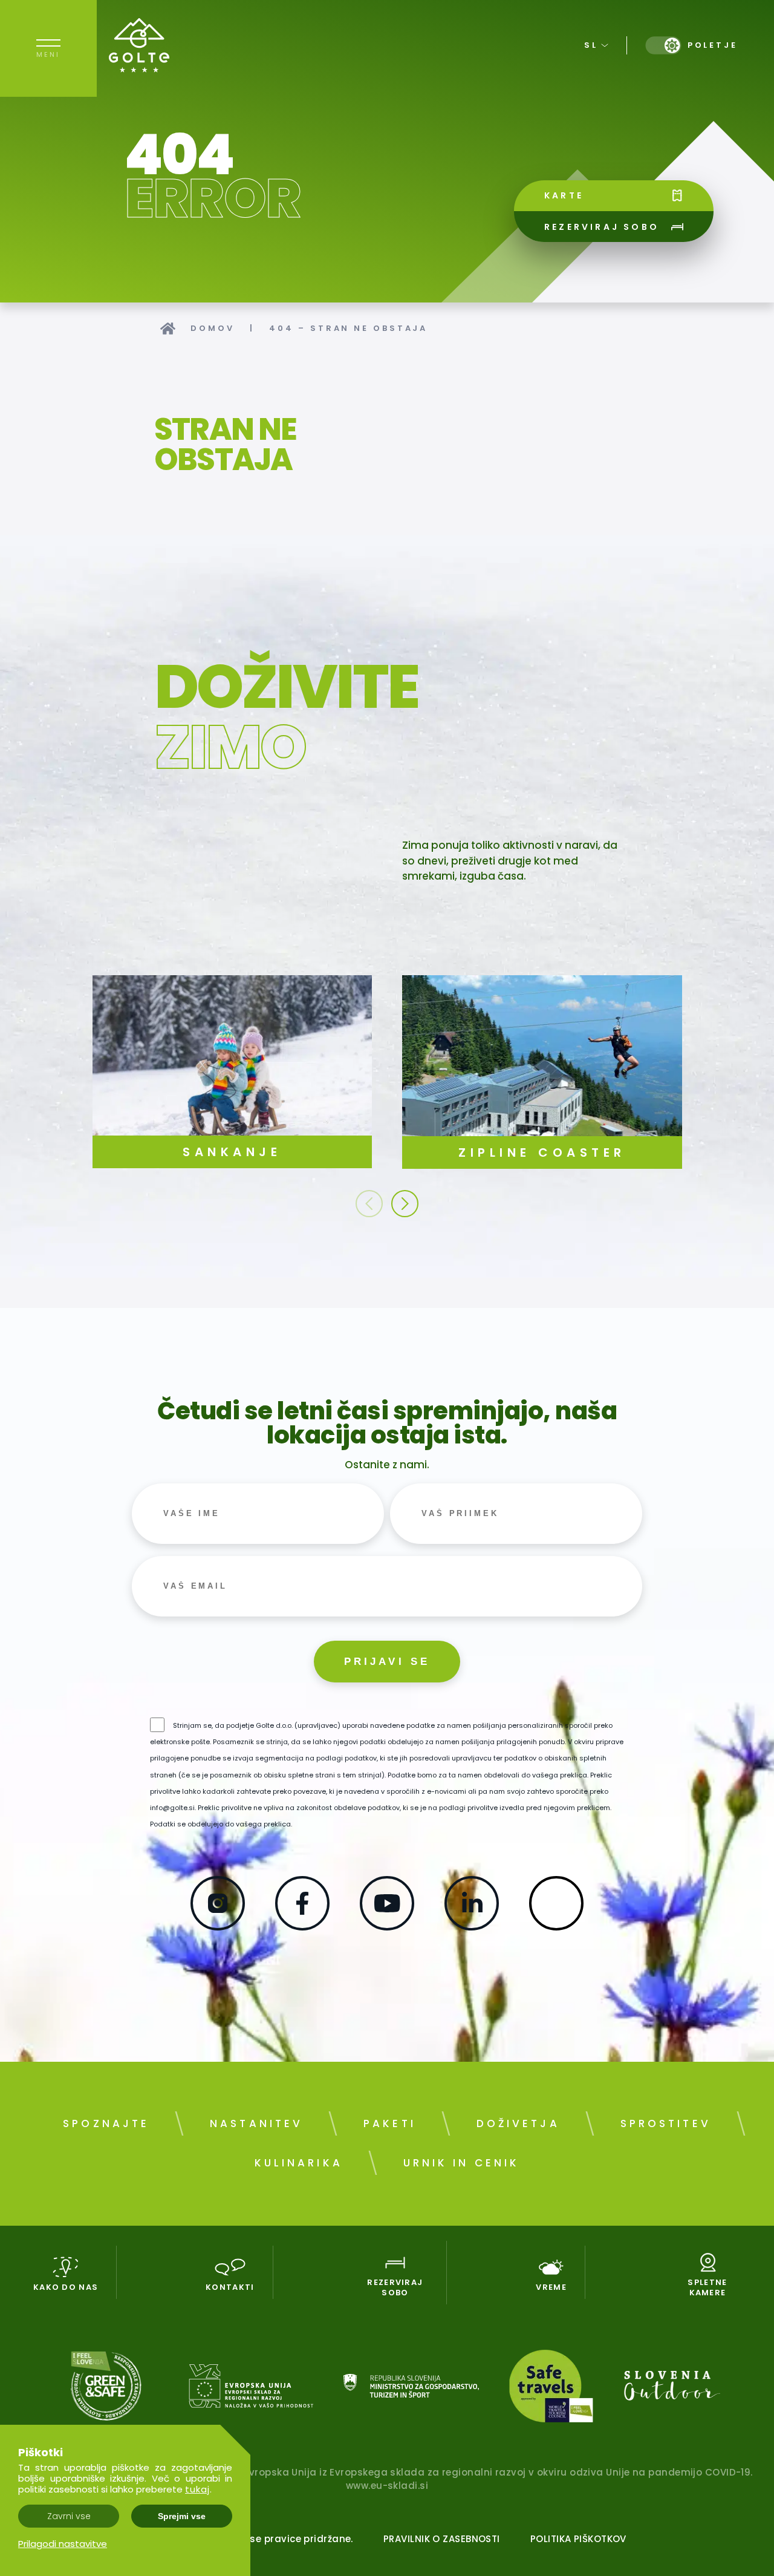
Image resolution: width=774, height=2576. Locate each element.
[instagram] (218, 1926)
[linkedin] (472, 1926)
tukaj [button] (197, 2489)
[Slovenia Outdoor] (672, 2388)
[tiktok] (556, 1926)
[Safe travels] (551, 2388)
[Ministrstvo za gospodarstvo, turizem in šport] (411, 2388)
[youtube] (387, 1926)
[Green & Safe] (106, 2388)
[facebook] (302, 1926)
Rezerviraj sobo (602, 227)
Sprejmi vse (182, 2516)
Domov (213, 328)
